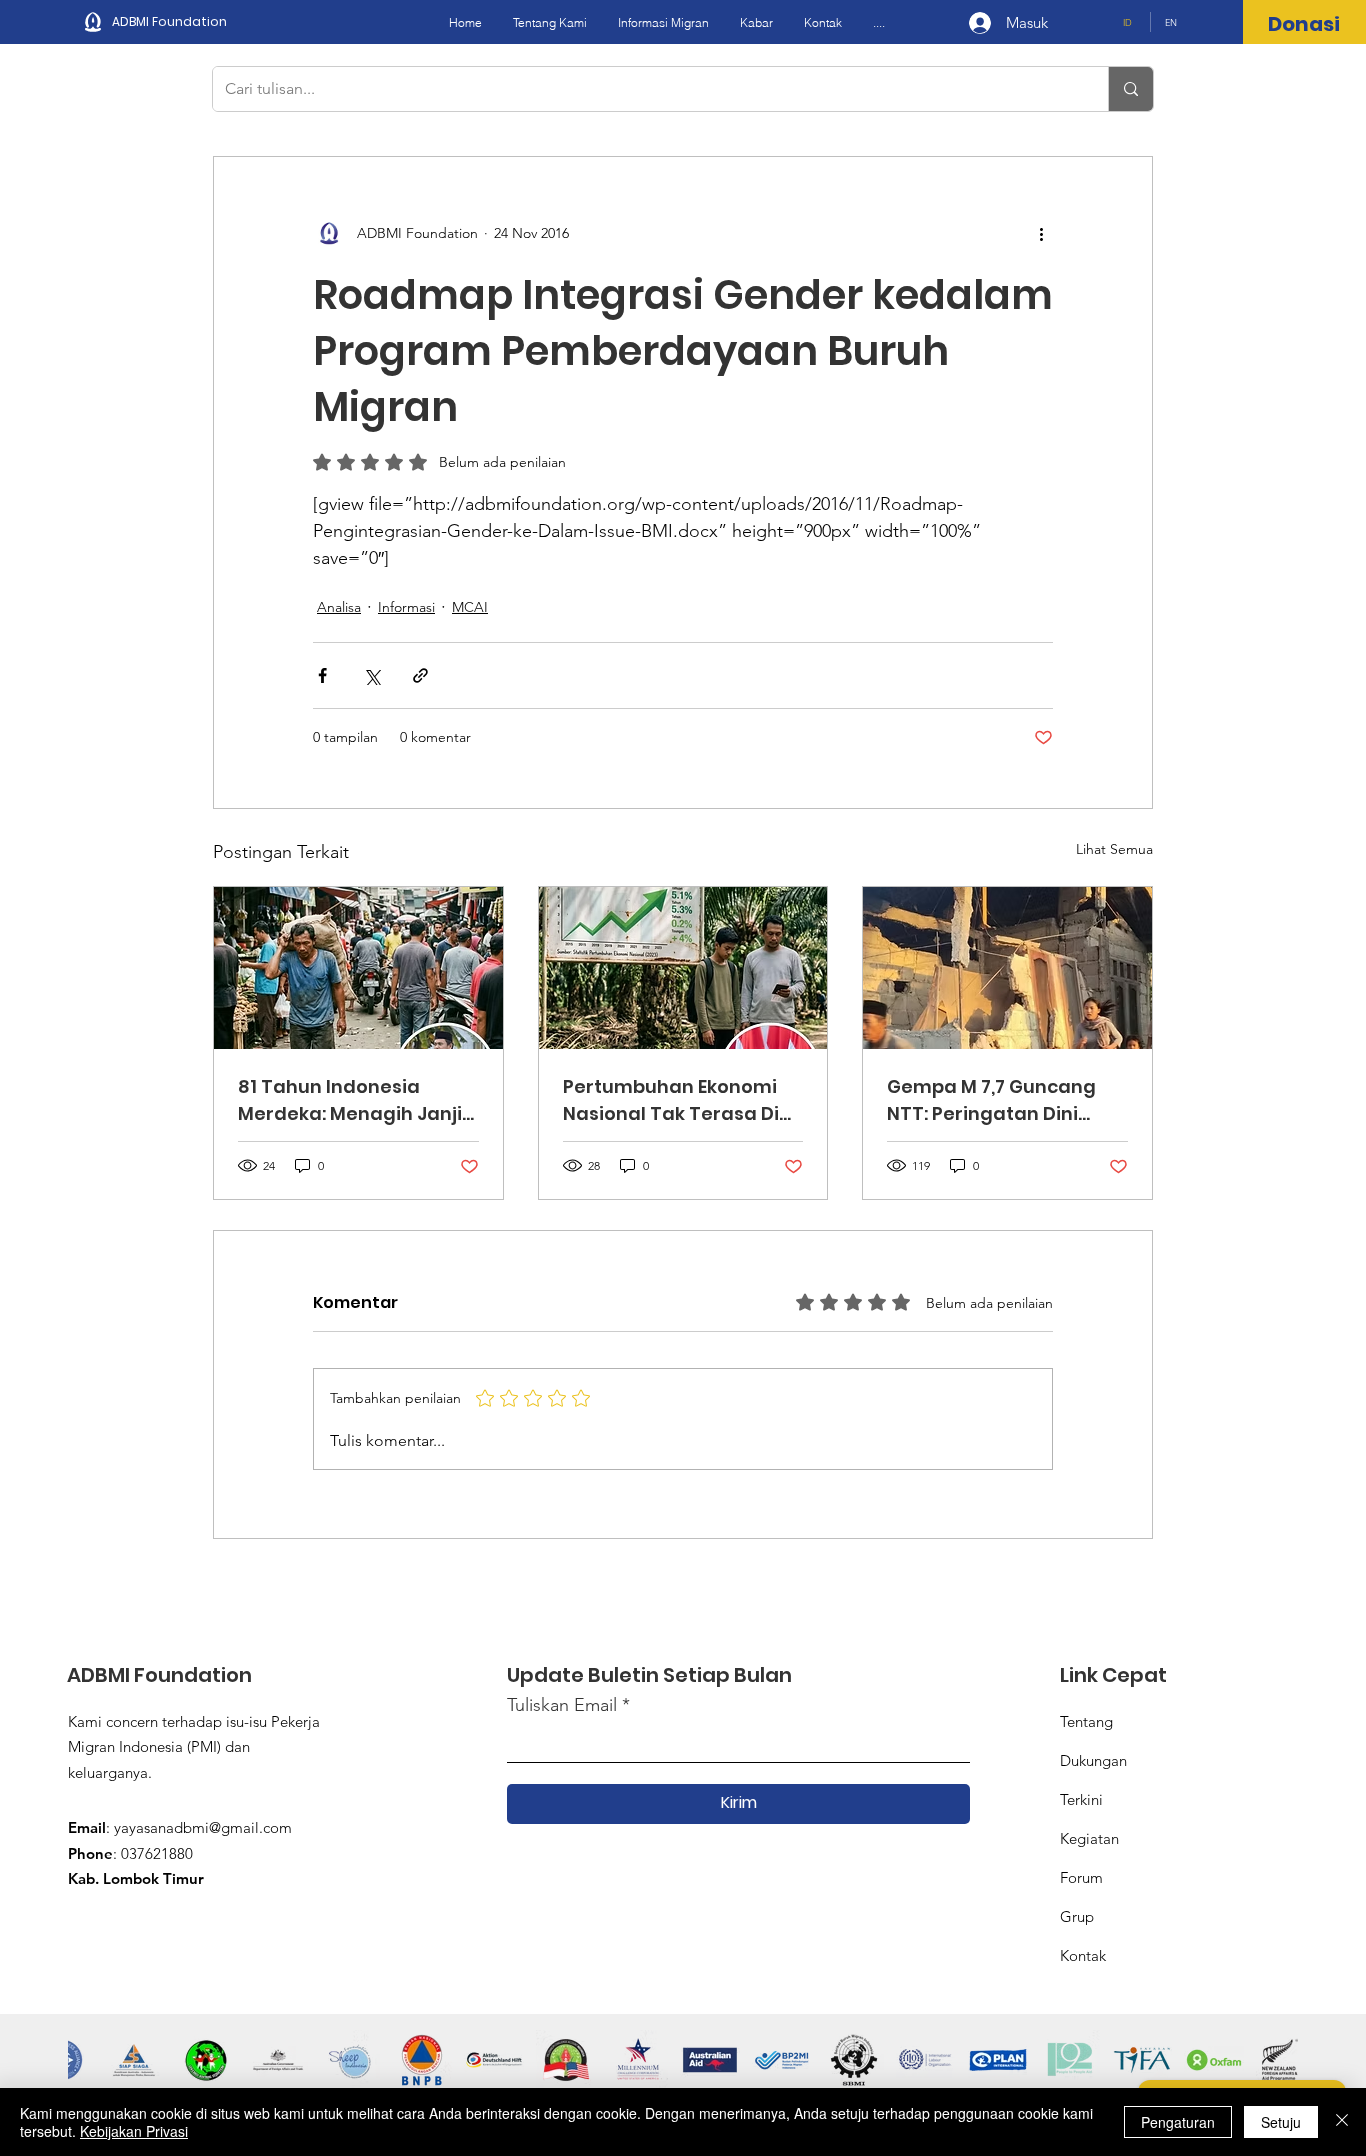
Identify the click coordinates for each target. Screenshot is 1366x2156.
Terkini (1081, 1799)
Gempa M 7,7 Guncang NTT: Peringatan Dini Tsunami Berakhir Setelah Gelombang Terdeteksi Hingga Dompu (991, 1100)
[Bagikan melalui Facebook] (322, 675)
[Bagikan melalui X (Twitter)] (371, 675)
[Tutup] (1342, 2122)
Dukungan (1093, 1760)
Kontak (1083, 1955)
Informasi (406, 607)
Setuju (1281, 2122)
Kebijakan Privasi (134, 2131)
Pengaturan (1178, 2122)
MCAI (470, 607)
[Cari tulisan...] (1130, 89)
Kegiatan (1089, 1838)
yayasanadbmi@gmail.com (203, 1827)
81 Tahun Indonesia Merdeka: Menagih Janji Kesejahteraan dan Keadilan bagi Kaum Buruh (350, 1100)
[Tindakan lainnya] (1041, 233)
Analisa (339, 607)
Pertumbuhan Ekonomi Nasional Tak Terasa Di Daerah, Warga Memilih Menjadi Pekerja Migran (674, 1100)
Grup (1077, 1916)
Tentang (1086, 1721)
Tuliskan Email (562, 1705)
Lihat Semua (1114, 849)
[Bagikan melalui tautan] (420, 675)
